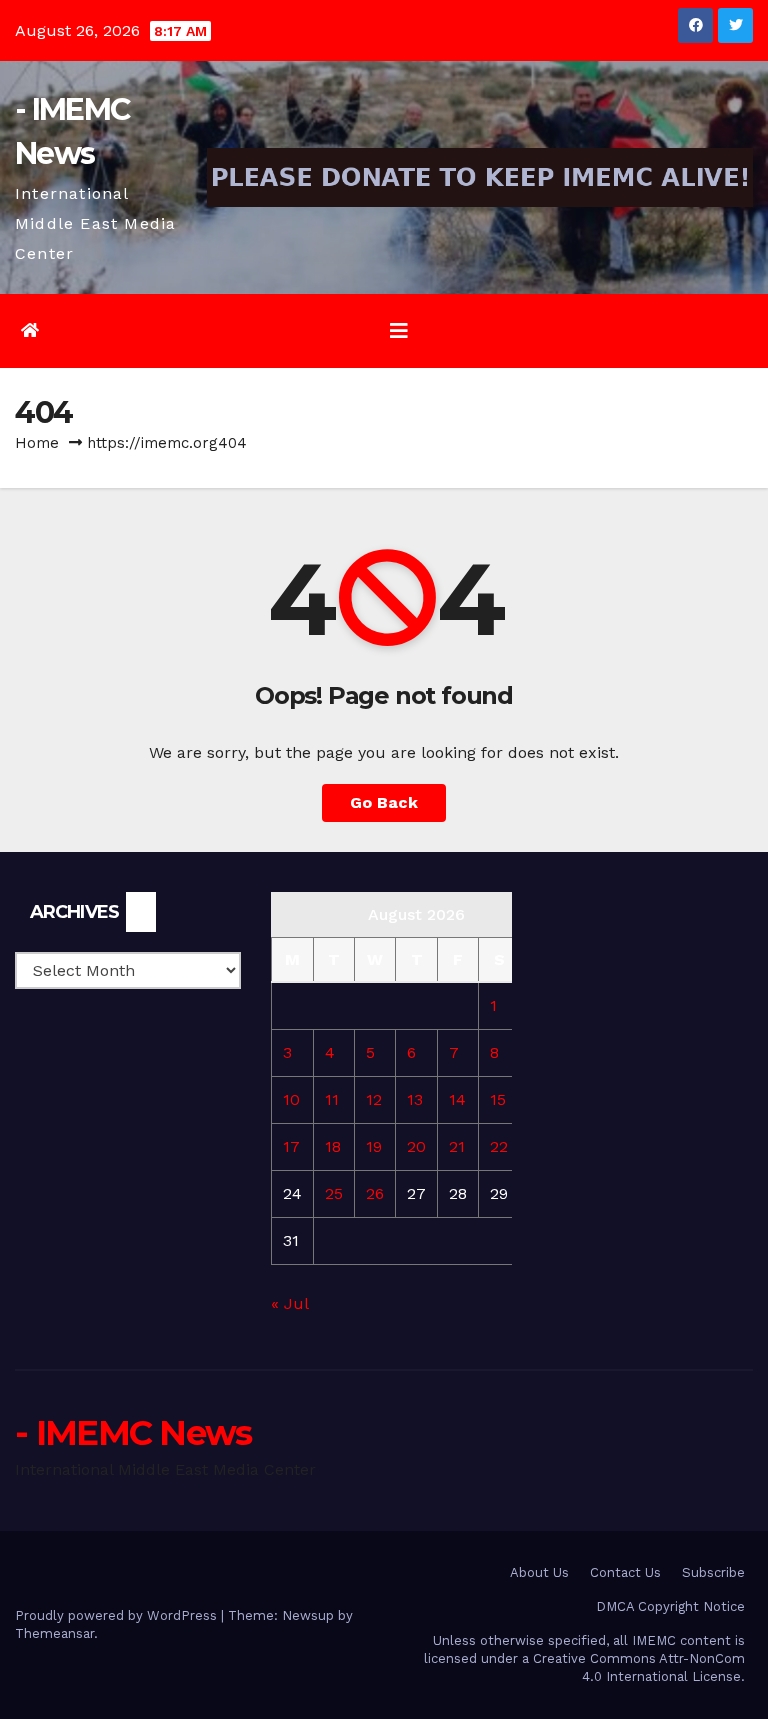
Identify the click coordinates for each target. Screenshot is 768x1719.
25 (334, 1193)
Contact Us (625, 1572)
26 (375, 1193)
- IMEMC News (133, 1433)
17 (291, 1146)
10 (291, 1099)
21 (457, 1146)
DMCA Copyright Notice (670, 1606)
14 (457, 1099)
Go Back (384, 802)
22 (499, 1146)
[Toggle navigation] (399, 331)
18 (333, 1146)
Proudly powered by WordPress (118, 1615)
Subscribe (713, 1572)
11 (332, 1099)
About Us (539, 1572)
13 (415, 1099)
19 (374, 1146)
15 (498, 1099)
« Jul (289, 1303)
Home (37, 443)
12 (374, 1099)
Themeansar (54, 1633)
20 (416, 1146)
